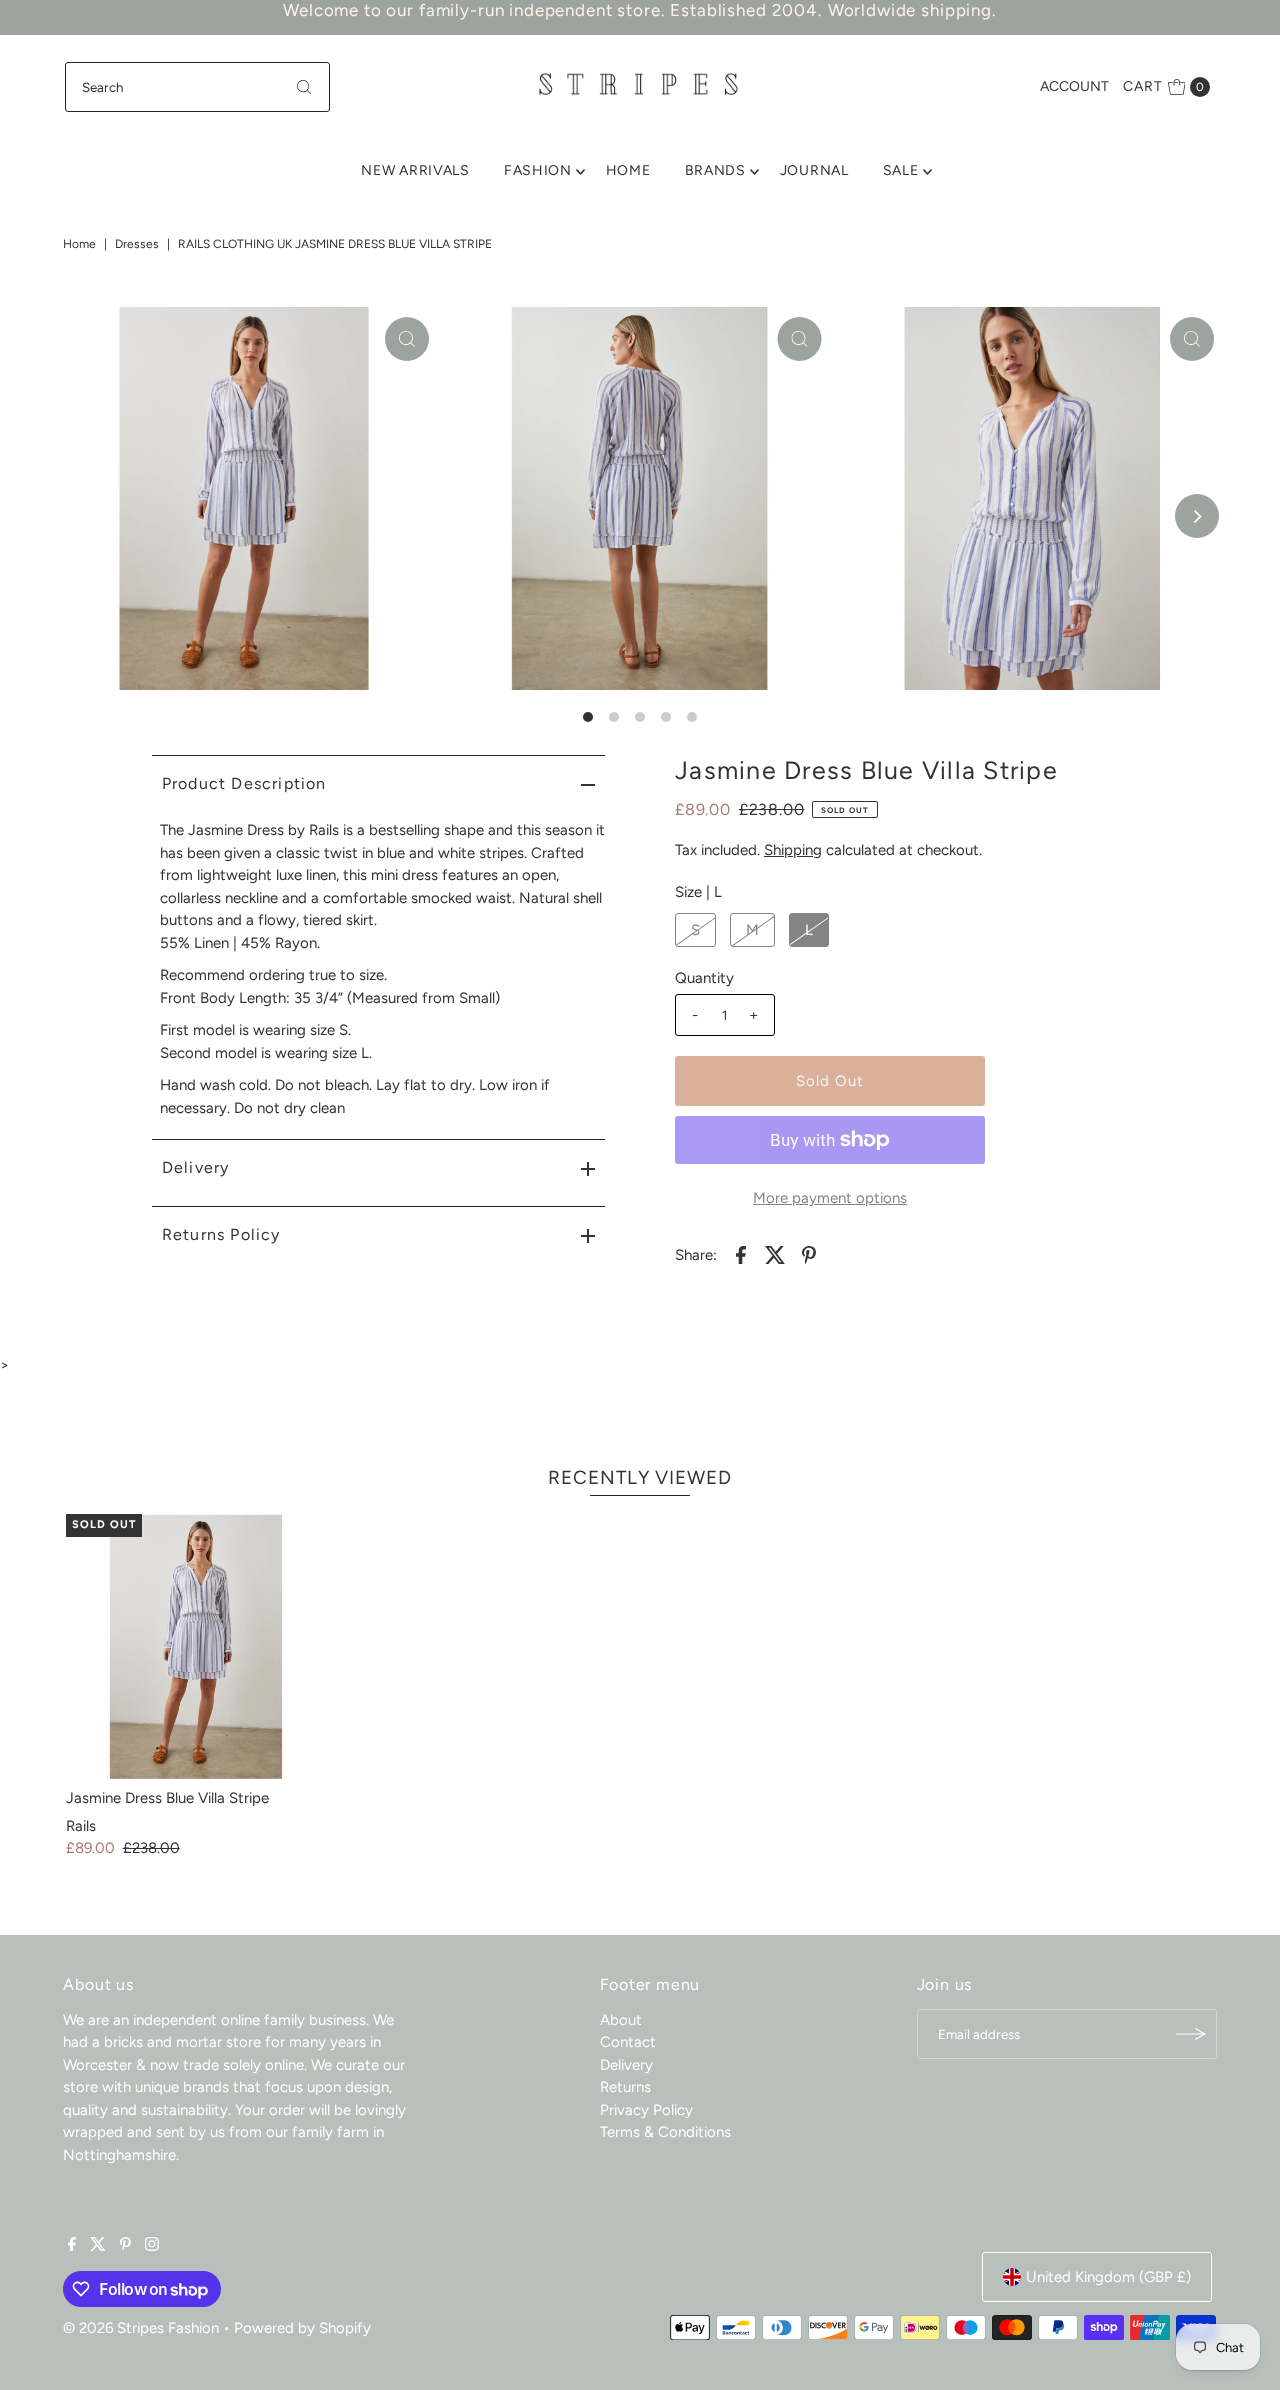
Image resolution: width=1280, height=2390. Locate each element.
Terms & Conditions (665, 2132)
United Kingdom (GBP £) (1108, 2277)
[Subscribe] (1192, 2034)
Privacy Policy (646, 2110)
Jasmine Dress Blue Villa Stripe (167, 1798)
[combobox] (197, 87)
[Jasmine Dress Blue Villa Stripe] (198, 1646)
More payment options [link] (830, 1198)
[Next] (1197, 516)
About (621, 2020)
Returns (625, 2087)
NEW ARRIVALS (415, 170)
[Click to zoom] (407, 339)
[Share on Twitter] (775, 1254)
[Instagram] (152, 2246)
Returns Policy (221, 1234)
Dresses (137, 244)
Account (1074, 86)
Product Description (244, 783)
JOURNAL (814, 170)
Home (79, 244)
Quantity (704, 978)
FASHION (538, 170)
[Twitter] (98, 2246)
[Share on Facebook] (741, 1254)
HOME (628, 170)
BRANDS (715, 170)
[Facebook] (72, 2246)
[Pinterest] (125, 2246)
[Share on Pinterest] (809, 1254)
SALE (901, 170)
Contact (628, 2042)
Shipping (793, 850)
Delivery (196, 1167)
